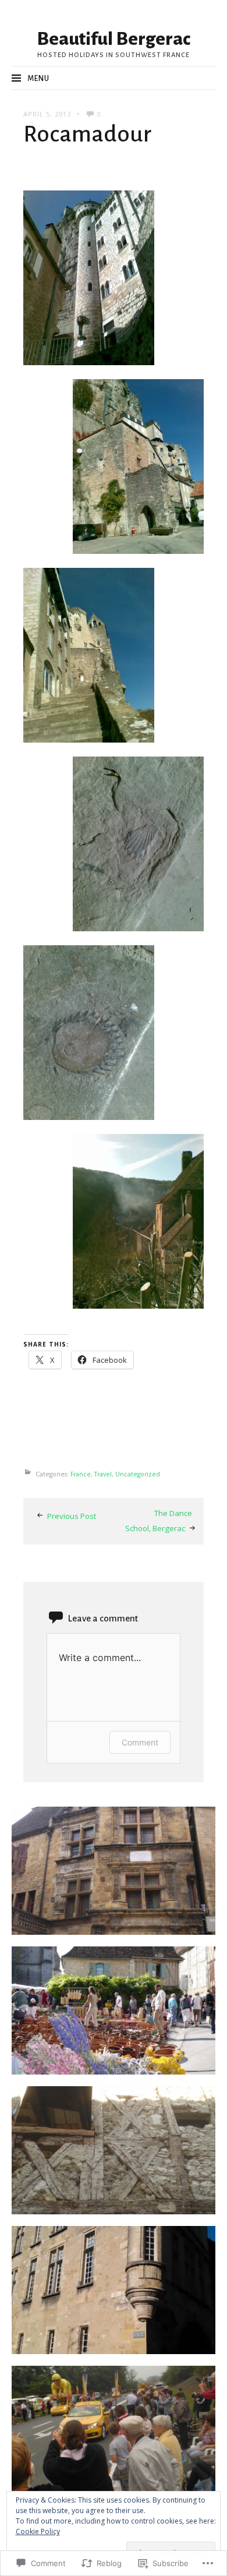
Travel (103, 1474)
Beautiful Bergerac (114, 39)
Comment (140, 1742)
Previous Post (72, 1516)
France (81, 1474)
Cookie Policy (38, 2531)
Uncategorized (138, 1474)
